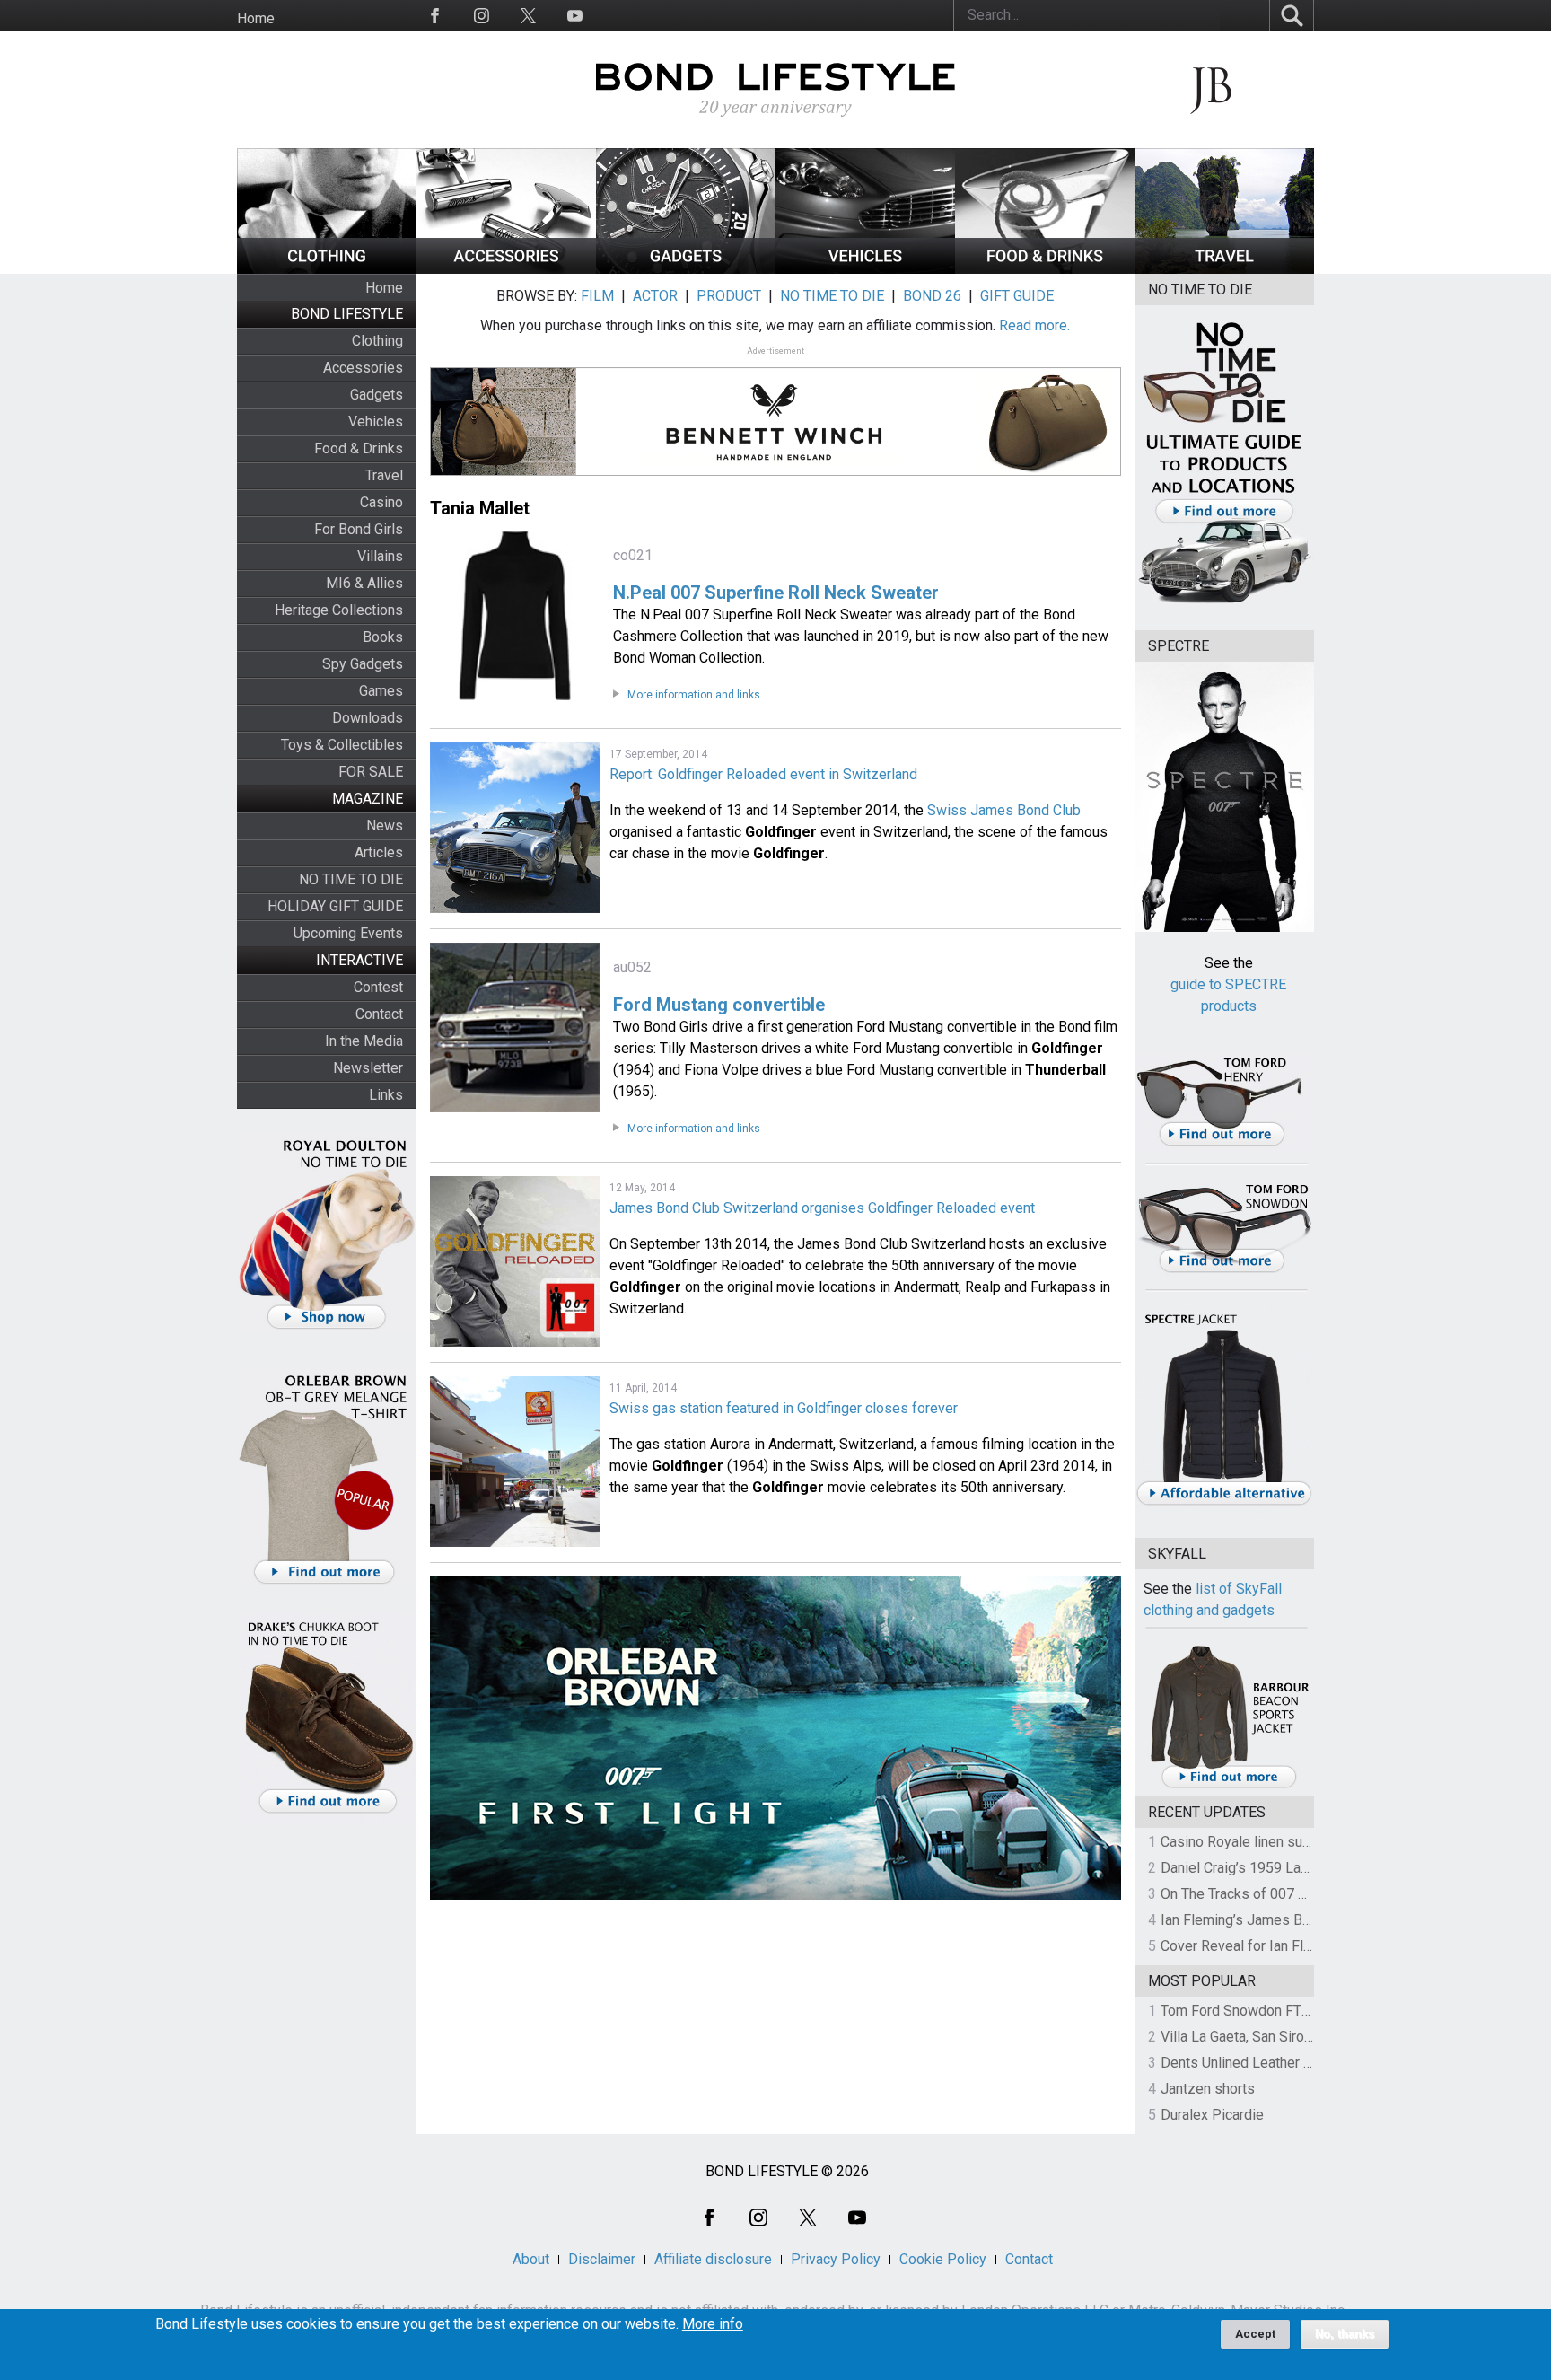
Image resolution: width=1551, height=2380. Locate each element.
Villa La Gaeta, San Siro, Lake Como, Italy (1288, 2037)
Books (383, 637)
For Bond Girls (359, 529)
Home (256, 18)
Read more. (1034, 325)
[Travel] (1224, 269)
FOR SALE (371, 772)
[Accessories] (506, 269)
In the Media (364, 1041)
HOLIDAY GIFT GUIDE (335, 906)
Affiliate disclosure (713, 2259)
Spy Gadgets (363, 664)
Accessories (363, 368)
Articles (379, 852)
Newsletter (368, 1068)
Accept (1255, 2334)
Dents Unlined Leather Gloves (1254, 2063)
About (531, 2259)
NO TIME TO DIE (351, 879)
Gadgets (377, 395)
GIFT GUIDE (1017, 296)
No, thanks (1345, 2334)
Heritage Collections (339, 610)
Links (386, 1095)
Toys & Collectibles (342, 745)
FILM (597, 296)
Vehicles (376, 422)
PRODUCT (729, 296)
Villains (380, 556)
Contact (379, 1014)
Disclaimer (602, 2259)
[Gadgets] (686, 269)
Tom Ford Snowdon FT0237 (1247, 2011)
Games (381, 691)
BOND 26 (932, 296)
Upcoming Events (348, 933)
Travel (384, 475)
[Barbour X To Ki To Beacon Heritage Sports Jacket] (1229, 1785)
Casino (381, 502)
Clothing (377, 341)
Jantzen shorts (1208, 2089)
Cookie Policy (943, 2259)
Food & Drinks (359, 448)
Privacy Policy (836, 2259)
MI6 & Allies (364, 583)
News (385, 826)
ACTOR (655, 296)
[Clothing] (327, 269)
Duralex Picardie (1212, 2115)
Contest (378, 987)
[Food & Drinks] (1045, 269)
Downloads (368, 718)
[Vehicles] (865, 269)
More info (713, 2324)
